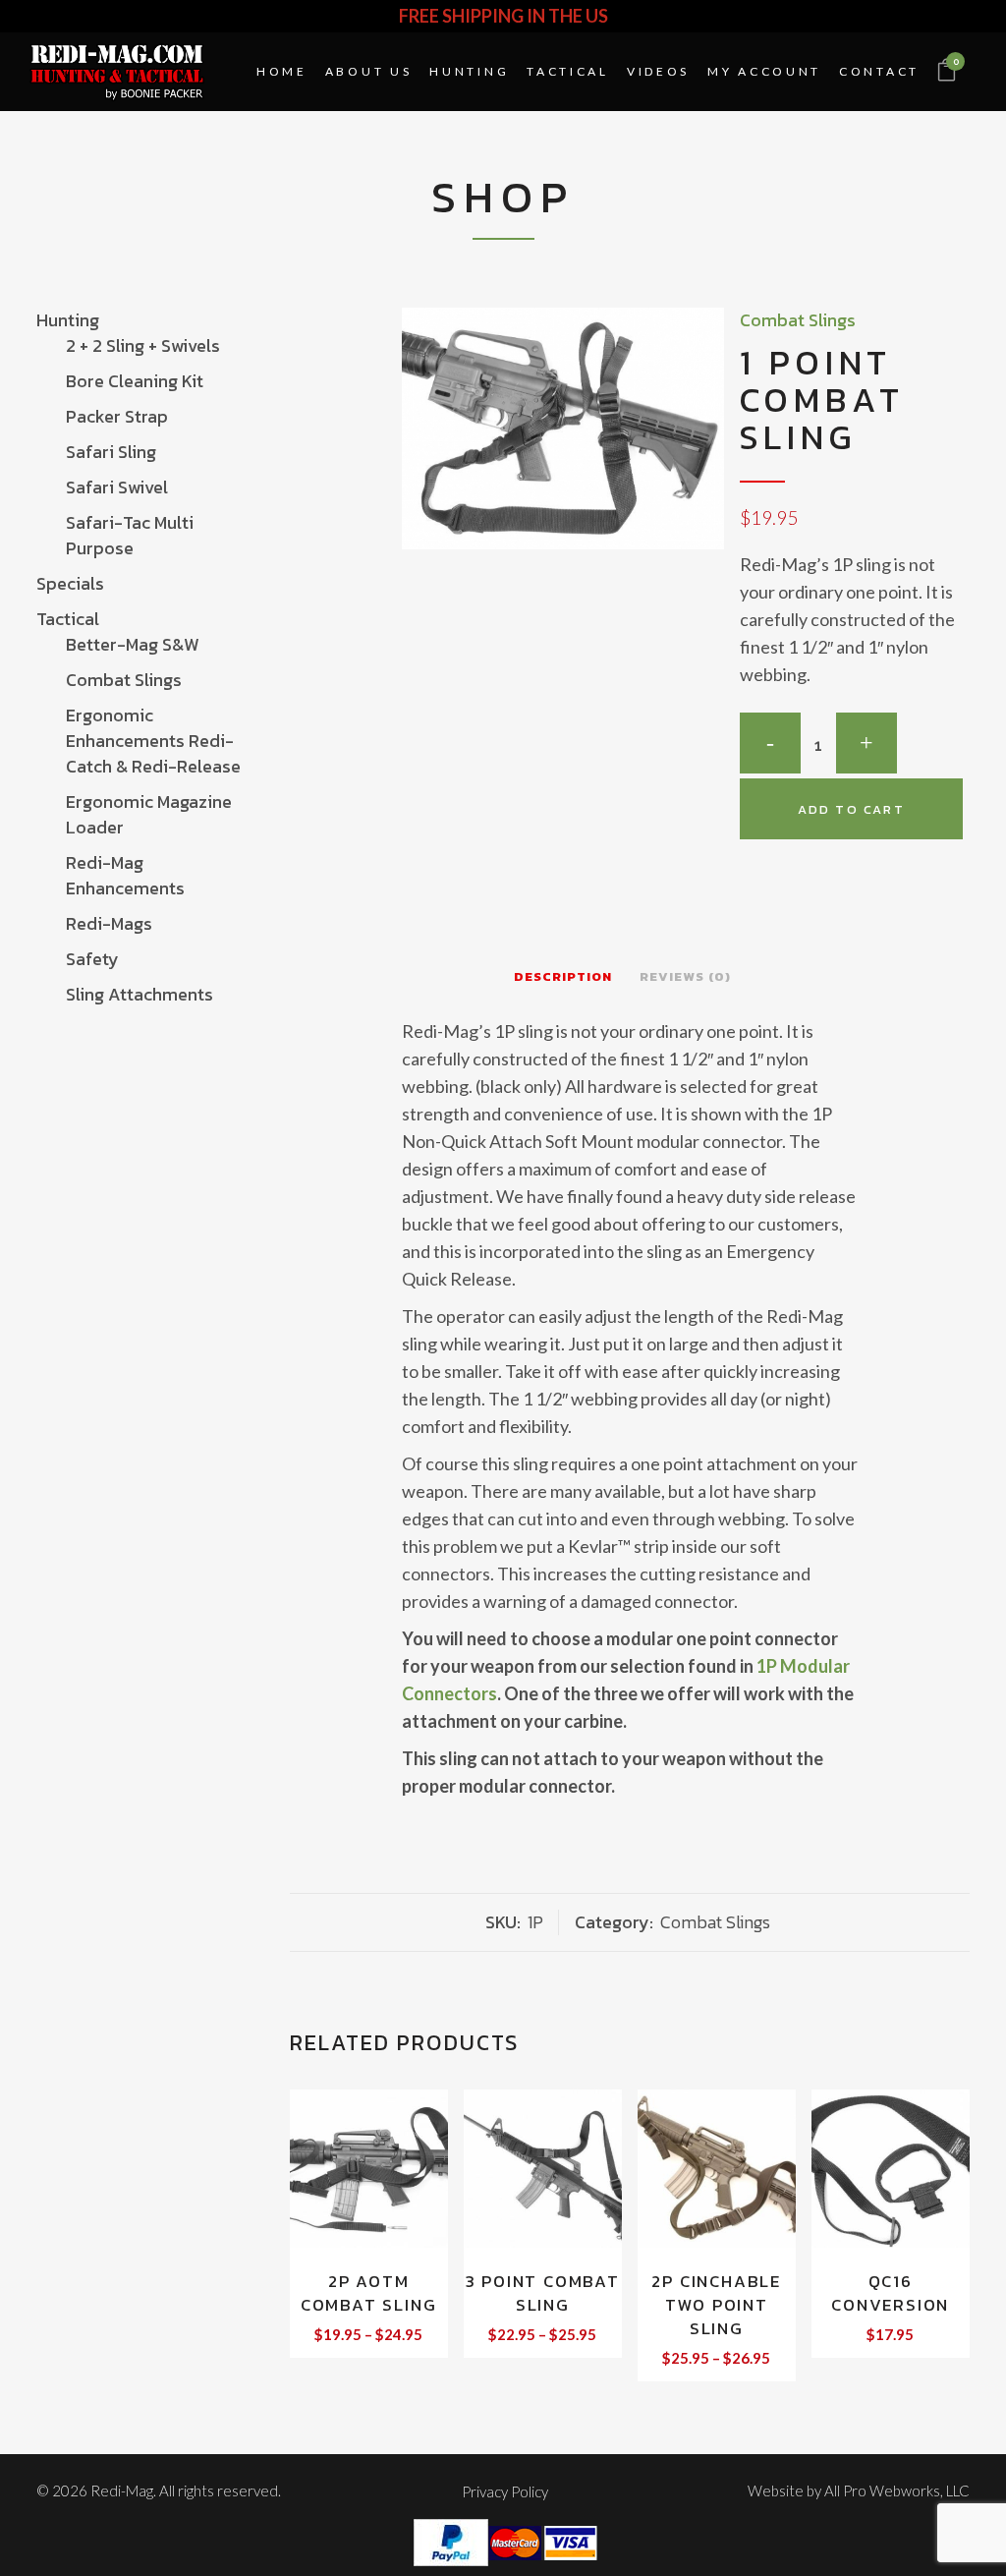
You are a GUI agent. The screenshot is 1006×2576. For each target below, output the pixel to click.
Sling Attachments (140, 994)
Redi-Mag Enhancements (125, 875)
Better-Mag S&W (133, 644)
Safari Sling (111, 452)
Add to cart (851, 809)
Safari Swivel (117, 487)
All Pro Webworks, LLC (897, 2490)
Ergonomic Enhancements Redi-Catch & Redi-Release (153, 741)
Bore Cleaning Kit (135, 381)
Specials (70, 583)
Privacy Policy (505, 2491)
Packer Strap (117, 416)
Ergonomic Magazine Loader (149, 814)
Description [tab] (563, 976)
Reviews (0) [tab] (685, 976)
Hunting (68, 320)
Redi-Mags (109, 923)
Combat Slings (124, 680)
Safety (92, 959)
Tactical (68, 619)
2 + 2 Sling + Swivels (143, 345)
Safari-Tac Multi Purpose (130, 535)
